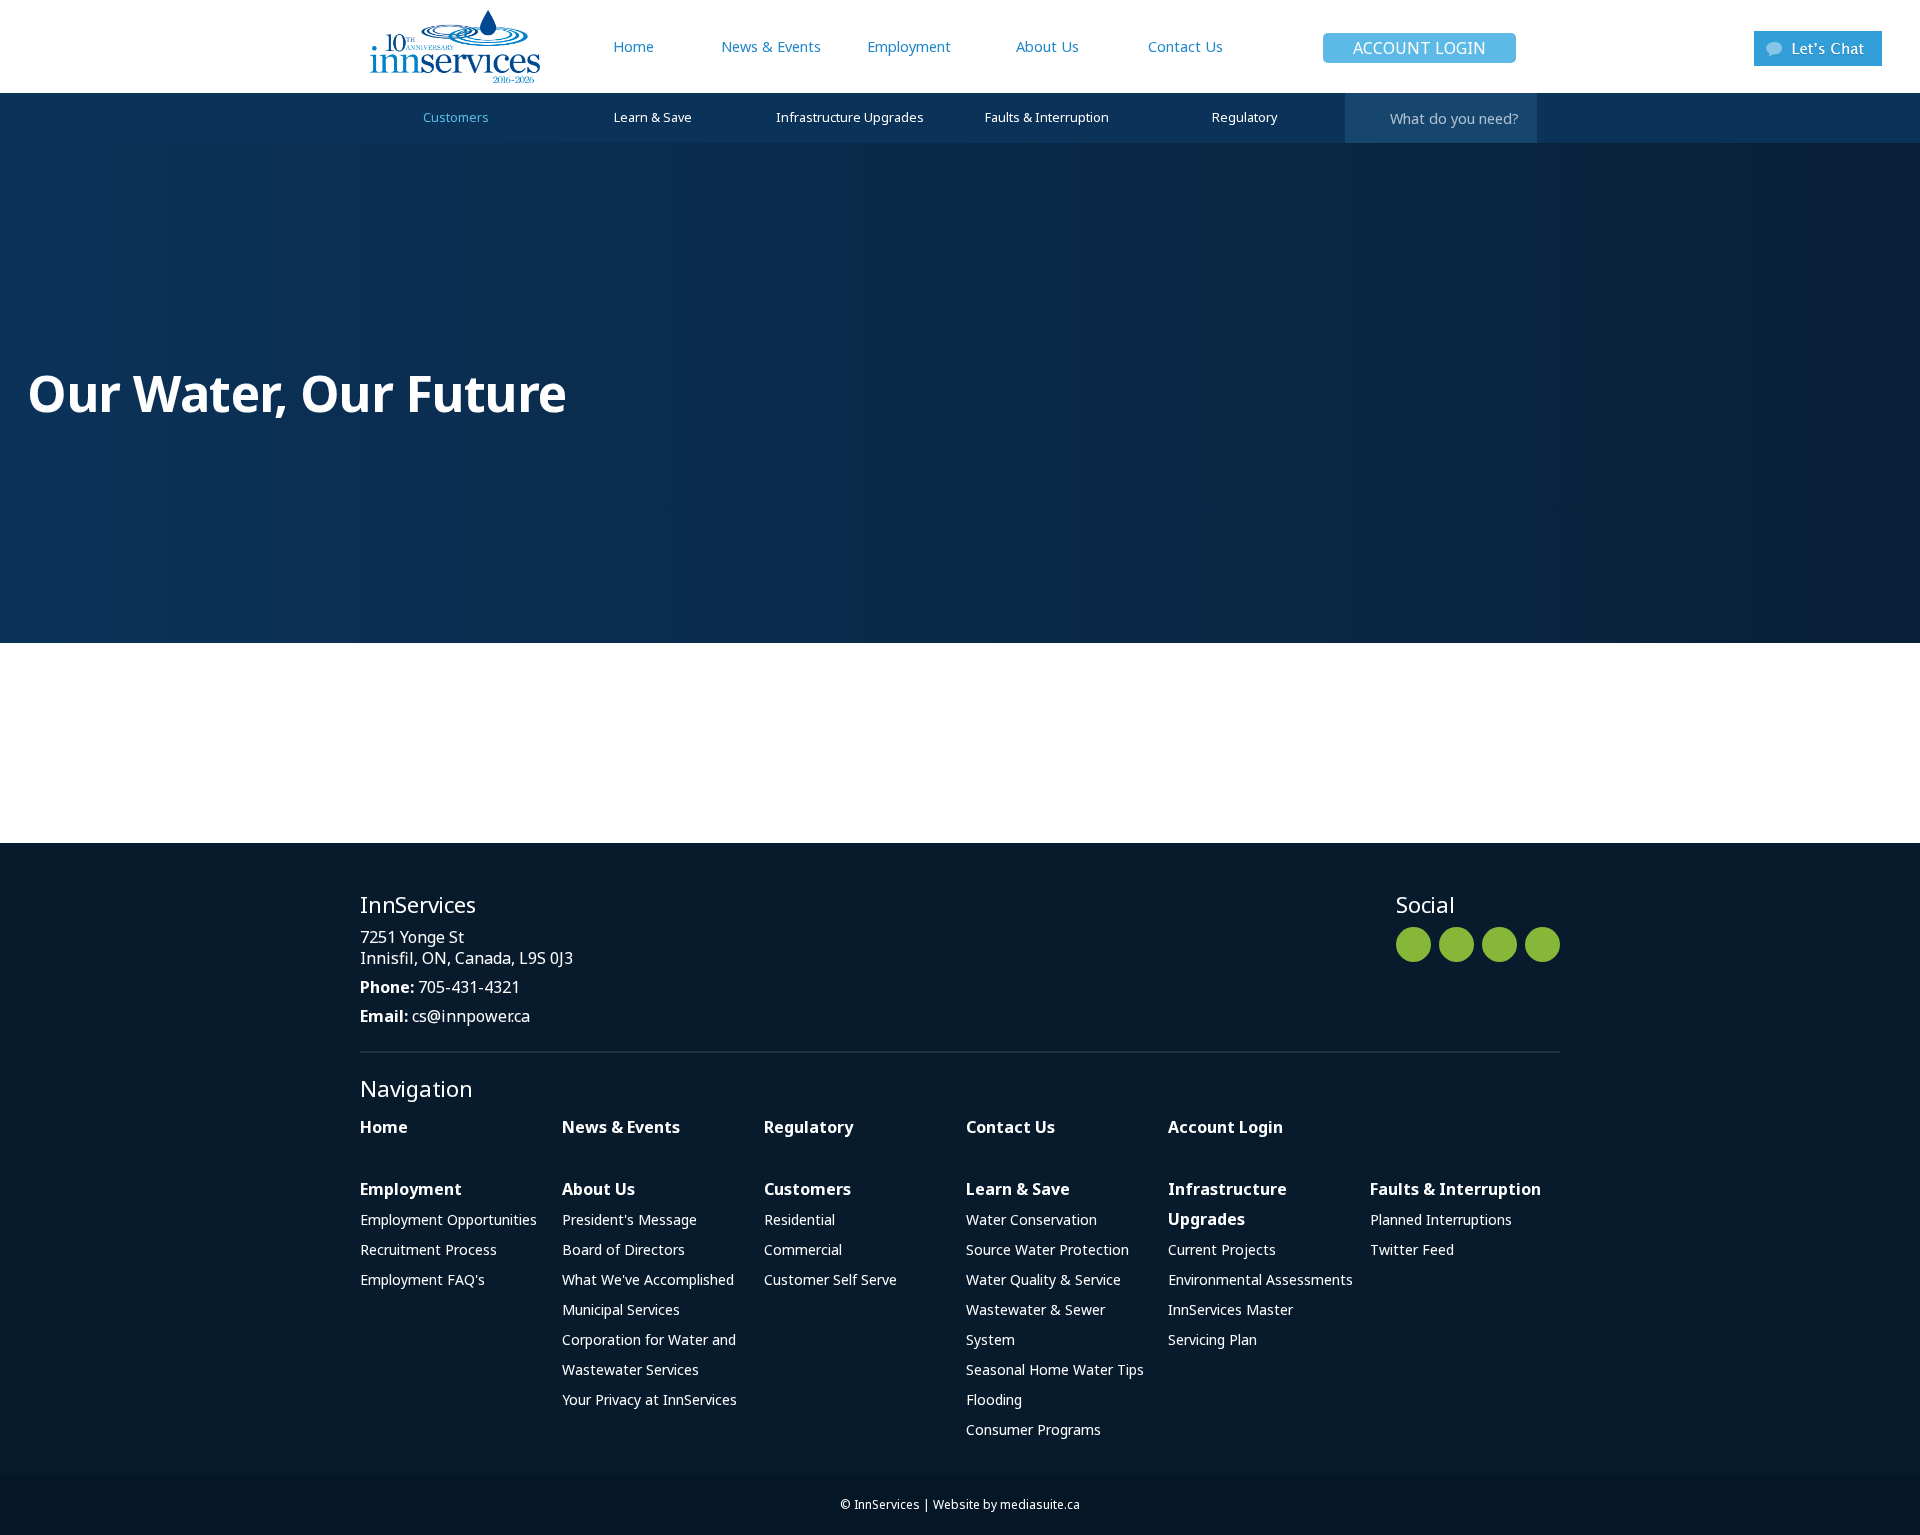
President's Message (629, 1219)
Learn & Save (653, 117)
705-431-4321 (469, 987)
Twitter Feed (1412, 1249)
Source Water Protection (1047, 1249)
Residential (799, 1219)
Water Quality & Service (1043, 1279)
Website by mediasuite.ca (1006, 1504)
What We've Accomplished (648, 1279)
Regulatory (1244, 117)
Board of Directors (623, 1249)
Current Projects (1222, 1249)
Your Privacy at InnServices (649, 1399)
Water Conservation (1031, 1219)
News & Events (771, 46)
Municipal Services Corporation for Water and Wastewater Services (649, 1339)
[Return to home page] (450, 46)
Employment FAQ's (422, 1279)
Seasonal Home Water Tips (1055, 1369)
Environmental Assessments (1260, 1279)
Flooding (994, 1399)
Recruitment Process (428, 1249)
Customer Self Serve (830, 1279)
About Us (1047, 46)
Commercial (803, 1249)
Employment (909, 46)
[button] (1818, 46)
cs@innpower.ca (471, 1016)
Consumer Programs (1033, 1429)
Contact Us (1185, 46)
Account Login (1419, 48)
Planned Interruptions (1441, 1219)
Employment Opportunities (448, 1219)
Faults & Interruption (1047, 117)
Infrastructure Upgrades (850, 117)
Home (633, 46)
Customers (456, 117)
